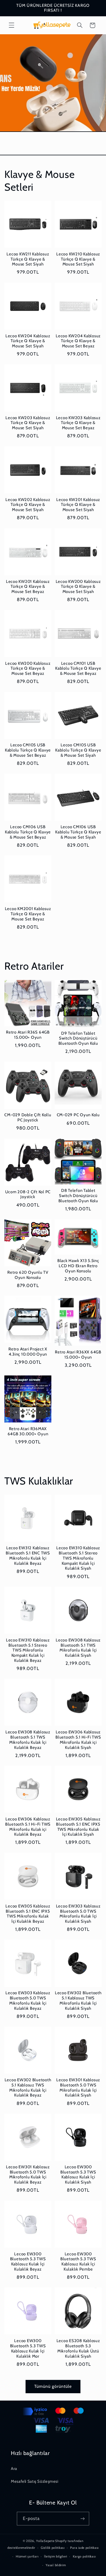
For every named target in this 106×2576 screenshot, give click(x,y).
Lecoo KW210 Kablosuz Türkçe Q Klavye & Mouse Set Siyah (78, 259)
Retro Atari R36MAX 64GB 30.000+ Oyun (28, 1431)
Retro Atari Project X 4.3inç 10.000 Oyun (28, 1352)
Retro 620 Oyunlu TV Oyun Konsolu (28, 1275)
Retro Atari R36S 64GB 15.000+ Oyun (28, 1035)
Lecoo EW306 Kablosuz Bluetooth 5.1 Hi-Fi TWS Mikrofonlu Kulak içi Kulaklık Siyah (78, 1740)
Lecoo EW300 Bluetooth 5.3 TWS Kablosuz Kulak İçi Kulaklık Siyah (78, 2175)
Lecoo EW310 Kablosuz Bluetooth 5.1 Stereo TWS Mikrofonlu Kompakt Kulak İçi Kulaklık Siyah (78, 1558)
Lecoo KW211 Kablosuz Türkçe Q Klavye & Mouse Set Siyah (28, 259)
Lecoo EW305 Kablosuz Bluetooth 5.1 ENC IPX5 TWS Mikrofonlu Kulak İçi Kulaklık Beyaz (28, 1914)
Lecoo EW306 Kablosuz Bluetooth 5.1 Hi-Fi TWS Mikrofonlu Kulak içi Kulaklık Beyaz (28, 1827)
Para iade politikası (84, 2548)
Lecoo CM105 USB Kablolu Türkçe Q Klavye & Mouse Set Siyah (78, 750)
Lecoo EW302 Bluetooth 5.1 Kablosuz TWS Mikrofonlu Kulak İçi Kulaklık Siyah (78, 2000)
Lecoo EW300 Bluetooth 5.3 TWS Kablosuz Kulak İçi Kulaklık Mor (28, 2348)
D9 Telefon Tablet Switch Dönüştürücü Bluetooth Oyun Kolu (78, 1038)
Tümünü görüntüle (53, 2386)
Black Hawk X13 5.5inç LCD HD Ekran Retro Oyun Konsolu (78, 1266)
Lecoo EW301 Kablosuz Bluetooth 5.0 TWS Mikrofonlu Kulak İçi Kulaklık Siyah (78, 2088)
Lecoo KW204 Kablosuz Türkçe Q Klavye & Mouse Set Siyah (28, 341)
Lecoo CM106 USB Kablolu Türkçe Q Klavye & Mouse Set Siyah (78, 832)
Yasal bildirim (56, 2565)
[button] (11, 25)
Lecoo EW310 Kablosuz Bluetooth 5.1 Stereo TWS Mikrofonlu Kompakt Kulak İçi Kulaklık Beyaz (28, 1650)
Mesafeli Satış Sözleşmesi (35, 2481)
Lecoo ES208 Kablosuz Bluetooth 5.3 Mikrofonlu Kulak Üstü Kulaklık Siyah (78, 2348)
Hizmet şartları (27, 2556)
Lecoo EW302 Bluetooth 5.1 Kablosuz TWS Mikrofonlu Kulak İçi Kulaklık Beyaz (28, 2088)
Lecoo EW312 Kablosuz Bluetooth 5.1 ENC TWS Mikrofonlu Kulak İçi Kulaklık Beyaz (28, 1556)
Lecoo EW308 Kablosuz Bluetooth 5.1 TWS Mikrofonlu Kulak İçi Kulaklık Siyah (78, 1648)
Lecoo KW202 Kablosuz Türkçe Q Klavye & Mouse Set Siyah (28, 505)
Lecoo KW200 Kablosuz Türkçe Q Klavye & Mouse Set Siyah (78, 587)
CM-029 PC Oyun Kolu (78, 1115)
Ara (14, 2469)
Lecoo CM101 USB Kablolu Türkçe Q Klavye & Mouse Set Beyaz (78, 669)
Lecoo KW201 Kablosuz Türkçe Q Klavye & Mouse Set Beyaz (28, 587)
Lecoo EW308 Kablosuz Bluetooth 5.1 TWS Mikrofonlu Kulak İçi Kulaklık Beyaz (28, 1740)
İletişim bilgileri (56, 2556)
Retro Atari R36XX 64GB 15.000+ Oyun (78, 1355)
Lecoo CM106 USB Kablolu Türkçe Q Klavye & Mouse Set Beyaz (28, 832)
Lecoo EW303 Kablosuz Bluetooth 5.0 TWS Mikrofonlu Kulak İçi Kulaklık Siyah (78, 1914)
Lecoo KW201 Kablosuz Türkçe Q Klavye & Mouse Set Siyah (78, 505)
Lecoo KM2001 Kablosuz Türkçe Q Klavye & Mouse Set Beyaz (28, 914)
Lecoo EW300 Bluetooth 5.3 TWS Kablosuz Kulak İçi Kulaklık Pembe (78, 2262)
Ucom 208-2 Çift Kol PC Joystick (28, 1194)
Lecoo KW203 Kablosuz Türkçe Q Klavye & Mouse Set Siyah (28, 423)
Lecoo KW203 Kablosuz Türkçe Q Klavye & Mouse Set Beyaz (78, 423)
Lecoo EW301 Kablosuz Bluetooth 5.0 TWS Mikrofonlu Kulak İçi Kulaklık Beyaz (28, 2175)
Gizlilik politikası (53, 2548)
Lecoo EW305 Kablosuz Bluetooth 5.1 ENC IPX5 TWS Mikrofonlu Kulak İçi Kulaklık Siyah (78, 1827)
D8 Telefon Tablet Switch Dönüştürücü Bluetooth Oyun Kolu (78, 1196)
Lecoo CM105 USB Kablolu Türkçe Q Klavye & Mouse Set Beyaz (28, 750)
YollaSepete (45, 2541)
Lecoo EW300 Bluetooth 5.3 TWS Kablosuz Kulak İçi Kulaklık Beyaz (28, 2262)
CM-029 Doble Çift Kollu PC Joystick (28, 1117)
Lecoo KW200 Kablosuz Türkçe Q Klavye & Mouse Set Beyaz (28, 669)
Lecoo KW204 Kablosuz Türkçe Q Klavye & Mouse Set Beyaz (78, 341)
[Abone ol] (83, 2518)
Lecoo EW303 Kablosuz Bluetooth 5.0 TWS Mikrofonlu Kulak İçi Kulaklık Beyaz (28, 2000)
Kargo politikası (84, 2556)
